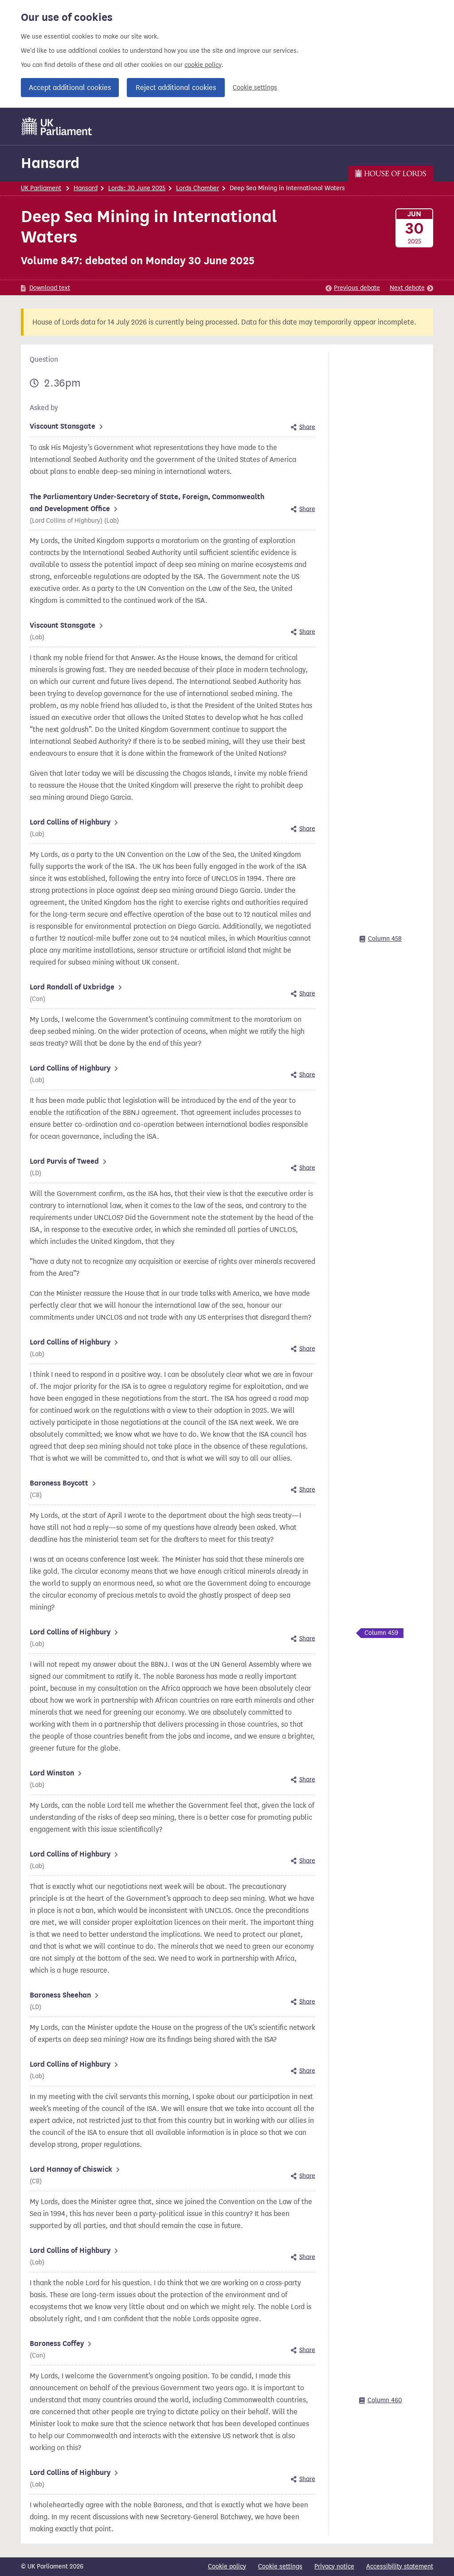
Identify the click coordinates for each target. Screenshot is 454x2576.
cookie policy (203, 65)
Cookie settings (255, 88)
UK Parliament (41, 188)
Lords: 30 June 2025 (137, 188)
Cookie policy (227, 2566)
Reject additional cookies (176, 88)
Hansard (50, 163)
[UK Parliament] (57, 126)
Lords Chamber (198, 188)
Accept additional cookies (70, 88)
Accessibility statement (400, 2566)
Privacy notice (334, 2566)
